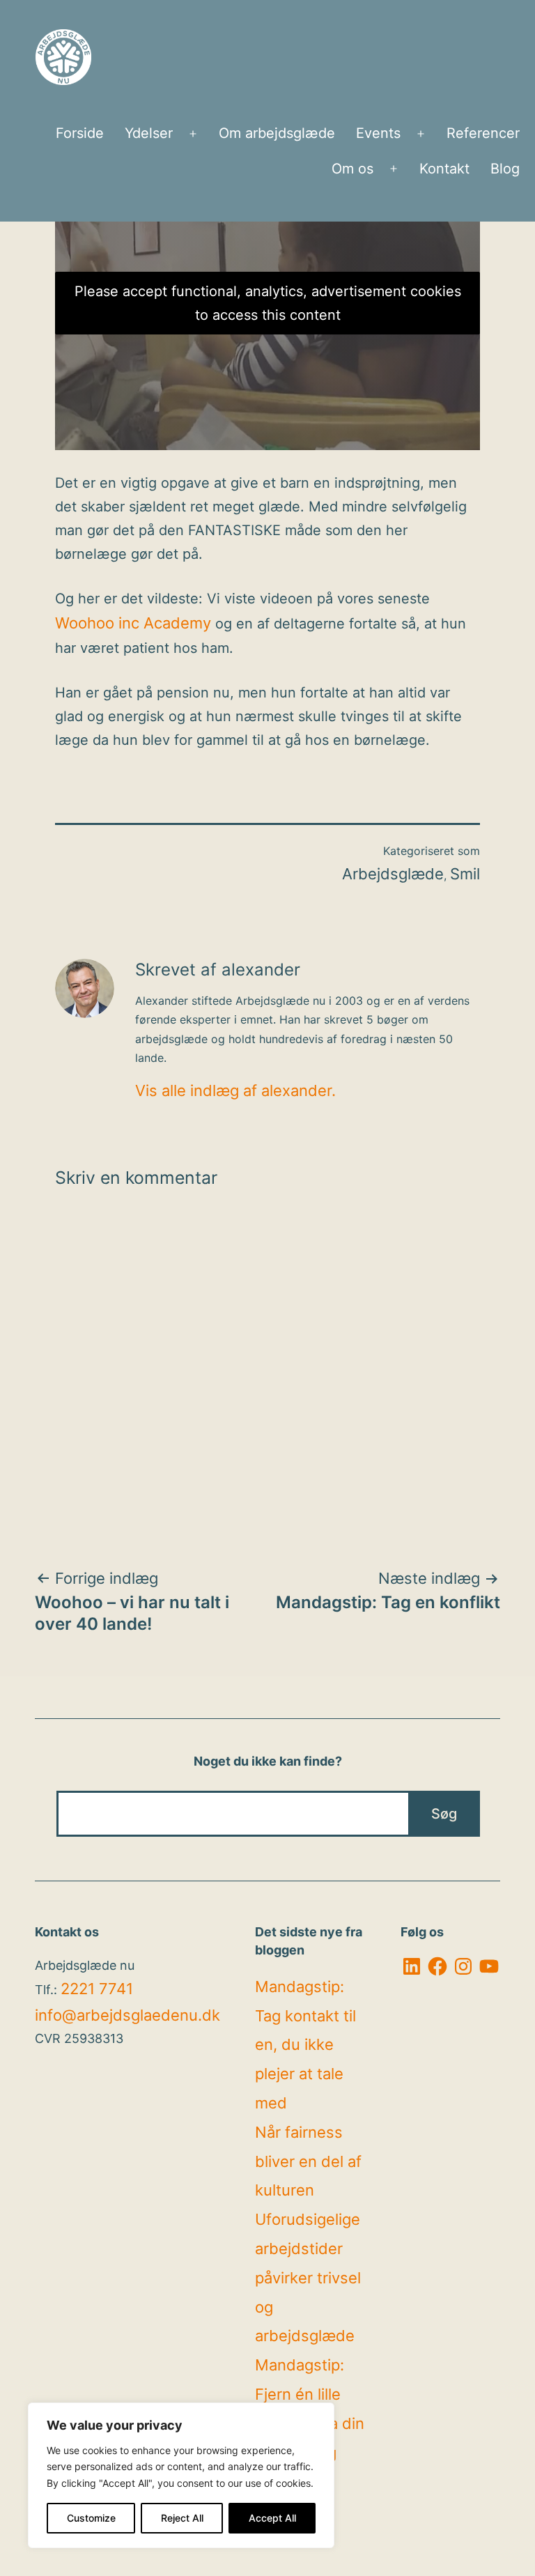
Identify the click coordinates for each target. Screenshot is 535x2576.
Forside (80, 133)
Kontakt (444, 169)
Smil (465, 874)
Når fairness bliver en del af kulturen (308, 2161)
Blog (505, 169)
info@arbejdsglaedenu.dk (127, 2015)
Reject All (182, 2518)
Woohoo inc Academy (133, 623)
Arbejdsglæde (393, 874)
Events (378, 133)
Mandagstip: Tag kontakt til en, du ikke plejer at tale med (305, 2045)
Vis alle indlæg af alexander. (235, 1090)
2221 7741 (97, 1989)
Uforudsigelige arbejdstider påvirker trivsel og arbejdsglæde (308, 2277)
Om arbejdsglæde (277, 133)
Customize (91, 2518)
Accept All (272, 2518)
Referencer (483, 133)
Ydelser (149, 133)
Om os (352, 169)
